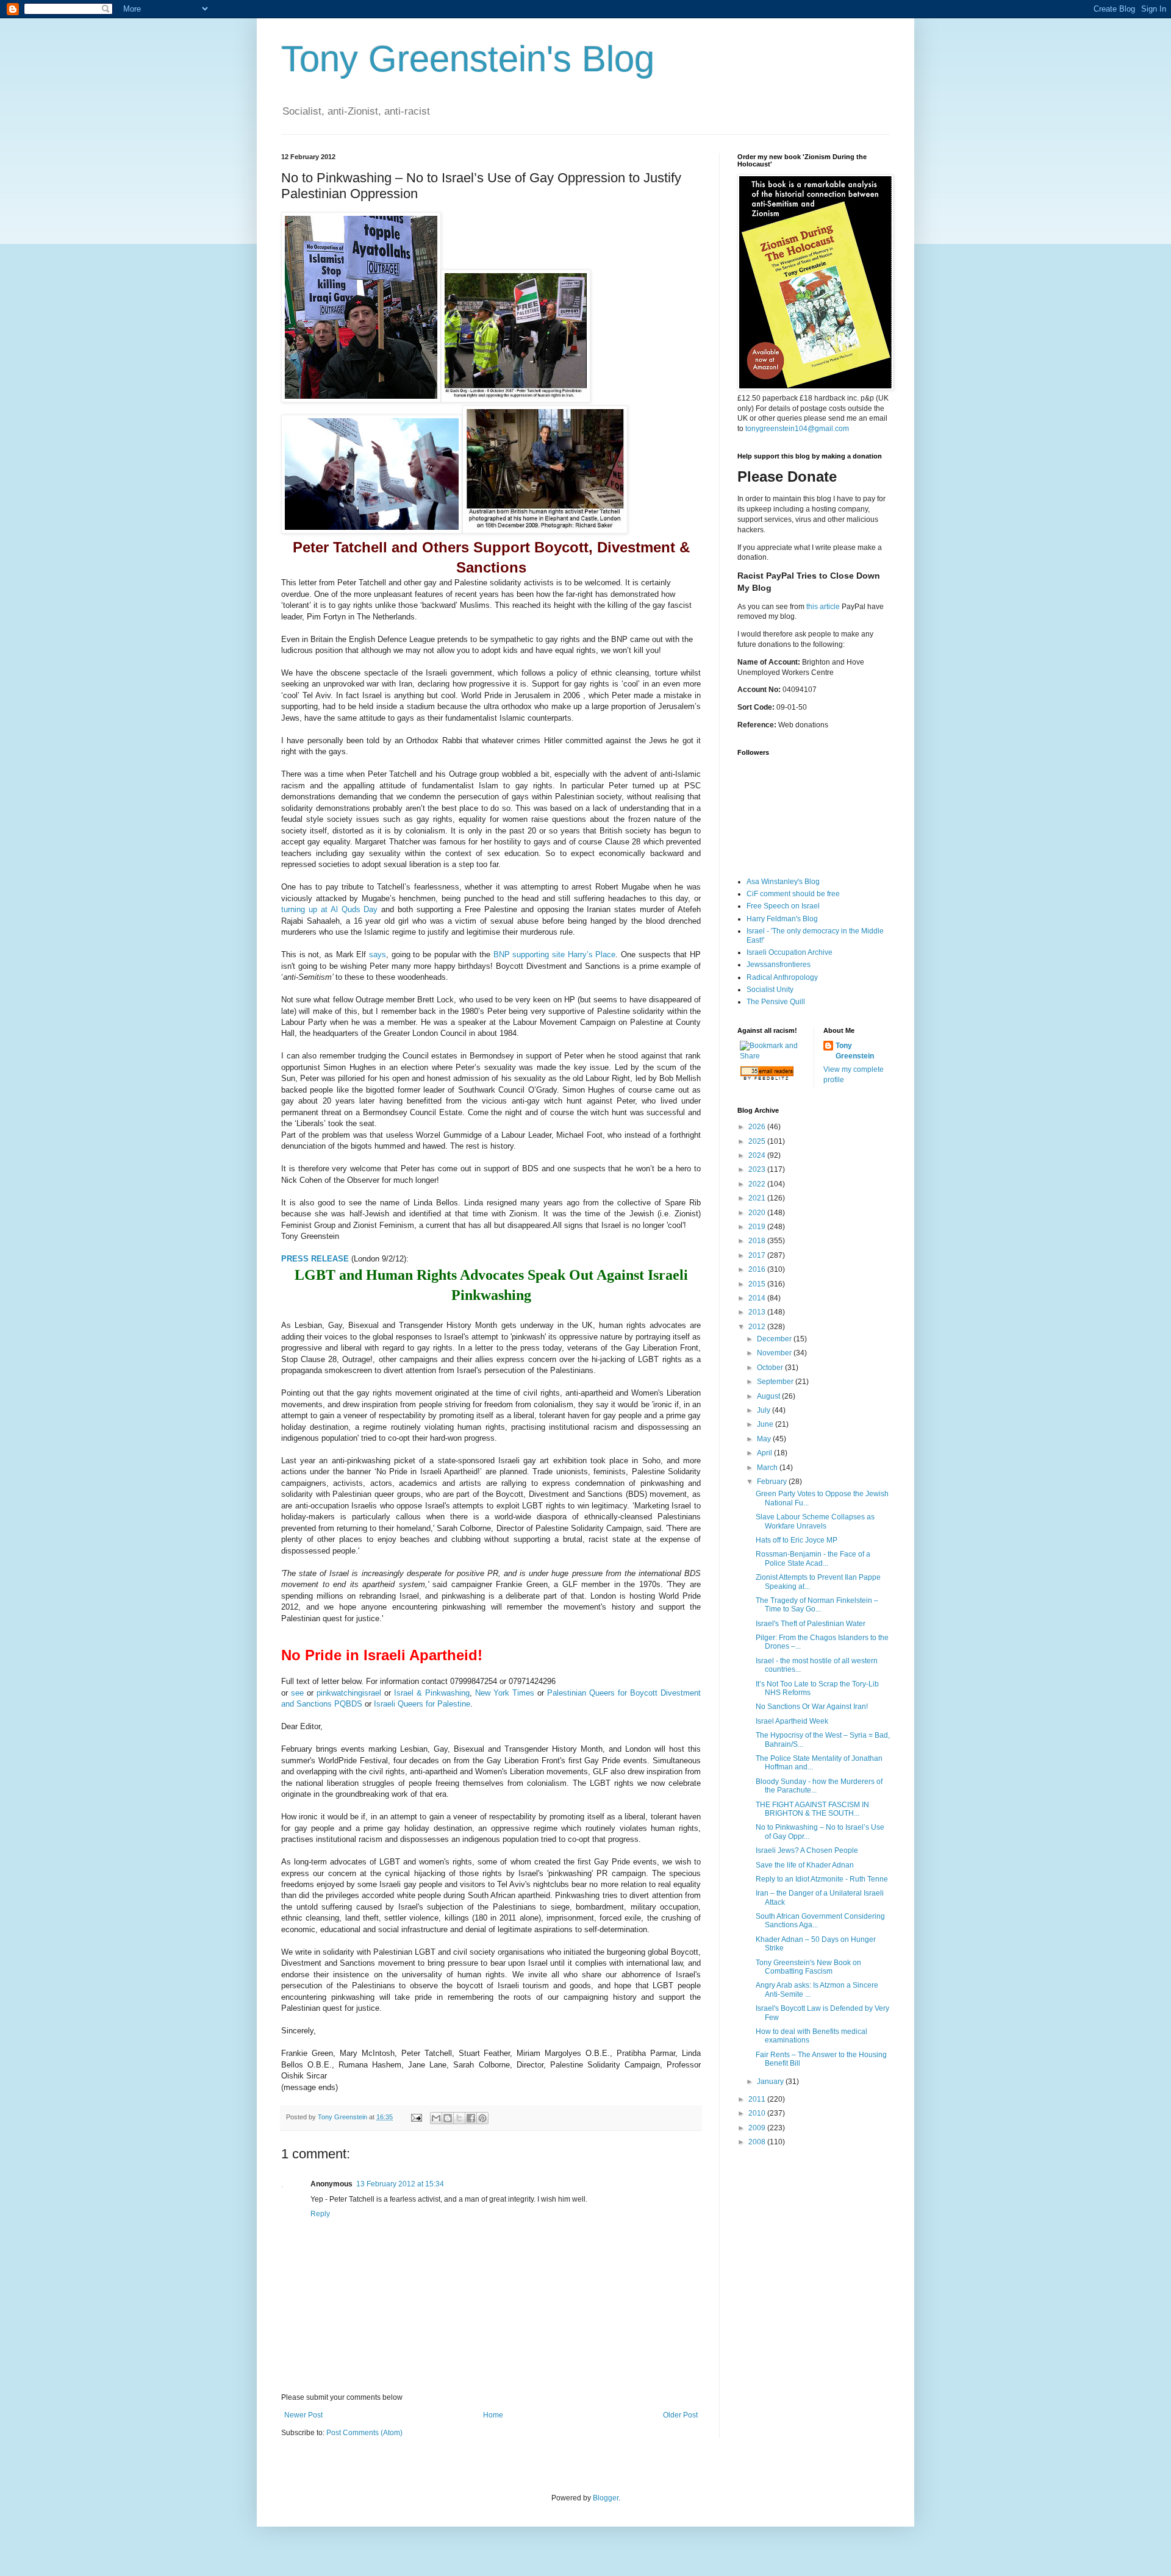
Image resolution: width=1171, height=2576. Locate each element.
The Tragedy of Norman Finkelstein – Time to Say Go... (817, 1605)
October (771, 1368)
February (773, 1482)
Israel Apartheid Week (792, 1721)
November (775, 1353)
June (766, 1424)
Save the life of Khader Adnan (805, 1865)
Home (493, 2415)
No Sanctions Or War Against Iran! (812, 1707)
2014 (758, 1298)
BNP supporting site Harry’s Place (555, 954)
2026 (758, 1127)
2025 (758, 1141)
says (378, 954)
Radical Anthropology (782, 977)
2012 (758, 1327)
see (297, 1693)
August (769, 1396)
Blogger (606, 2498)
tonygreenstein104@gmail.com (797, 429)
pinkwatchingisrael (349, 1693)
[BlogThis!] (448, 2118)
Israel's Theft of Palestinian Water (811, 1624)
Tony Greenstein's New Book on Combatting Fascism (808, 1967)
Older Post (680, 2415)
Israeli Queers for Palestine (422, 1704)
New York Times (505, 1693)
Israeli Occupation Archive (790, 952)
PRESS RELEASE (315, 1259)
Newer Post (303, 2415)
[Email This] (436, 2118)
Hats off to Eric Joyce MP (797, 1540)
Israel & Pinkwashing (432, 1693)
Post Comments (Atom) (364, 2433)
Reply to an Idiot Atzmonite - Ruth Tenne (822, 1879)
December (775, 1339)
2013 (758, 1312)
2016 (758, 1269)
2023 (758, 1169)
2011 (758, 2099)
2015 (758, 1284)
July (765, 1410)
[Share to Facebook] (471, 2118)
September (776, 1382)
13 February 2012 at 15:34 (400, 2184)
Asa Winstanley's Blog (783, 882)
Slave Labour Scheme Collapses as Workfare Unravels (815, 1521)
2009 (758, 2128)
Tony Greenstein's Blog (468, 59)
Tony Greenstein (855, 1051)
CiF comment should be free (793, 894)
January (771, 2082)
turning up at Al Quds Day (329, 909)
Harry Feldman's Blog (782, 919)
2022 (758, 1184)
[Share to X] (459, 2118)
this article (823, 607)
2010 (758, 2113)
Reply (320, 2214)
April (765, 1453)
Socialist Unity (770, 990)
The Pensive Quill (776, 1002)
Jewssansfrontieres (779, 965)
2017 (758, 1255)
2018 (758, 1241)
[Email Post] (416, 2117)
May (765, 1439)
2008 (758, 2142)
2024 (758, 1155)
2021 (758, 1198)
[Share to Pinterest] (482, 2118)
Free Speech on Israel (783, 906)
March (768, 1468)
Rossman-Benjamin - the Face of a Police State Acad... (813, 1558)
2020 (758, 1213)
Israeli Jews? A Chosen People (807, 1850)
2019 (758, 1227)
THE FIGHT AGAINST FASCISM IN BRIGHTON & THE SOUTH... (812, 1809)
